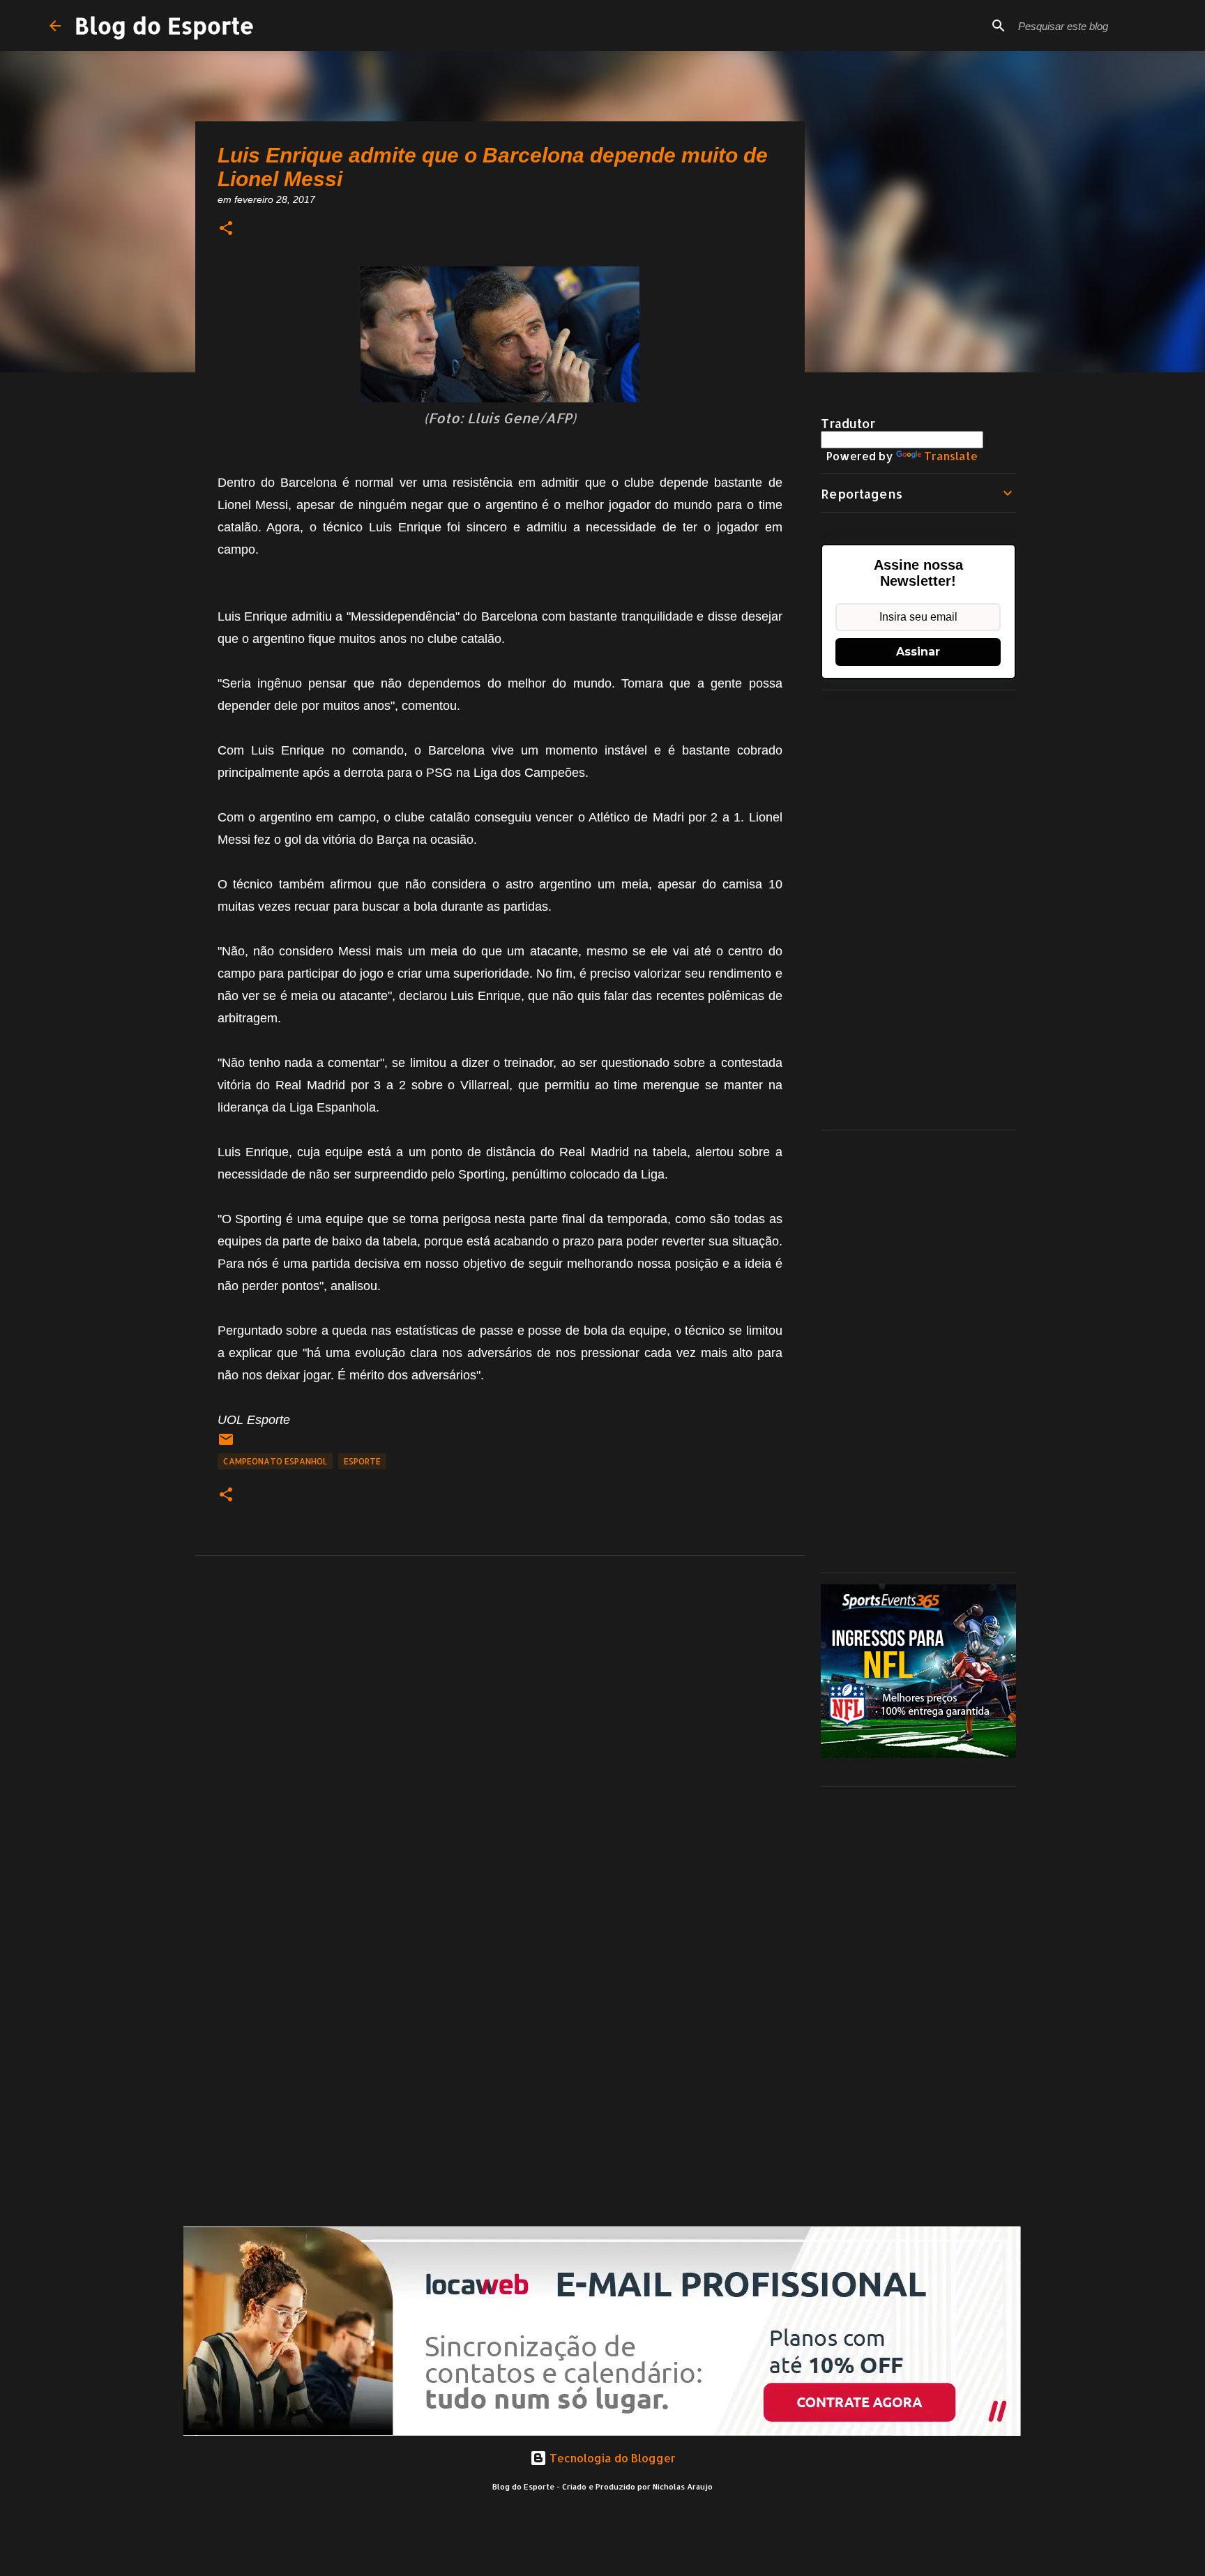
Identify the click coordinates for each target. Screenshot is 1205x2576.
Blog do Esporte (165, 25)
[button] (226, 229)
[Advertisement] (918, 910)
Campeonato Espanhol (275, 1461)
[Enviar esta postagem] (226, 1445)
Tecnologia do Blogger (611, 2458)
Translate (951, 456)
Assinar (918, 652)
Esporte (362, 1461)
